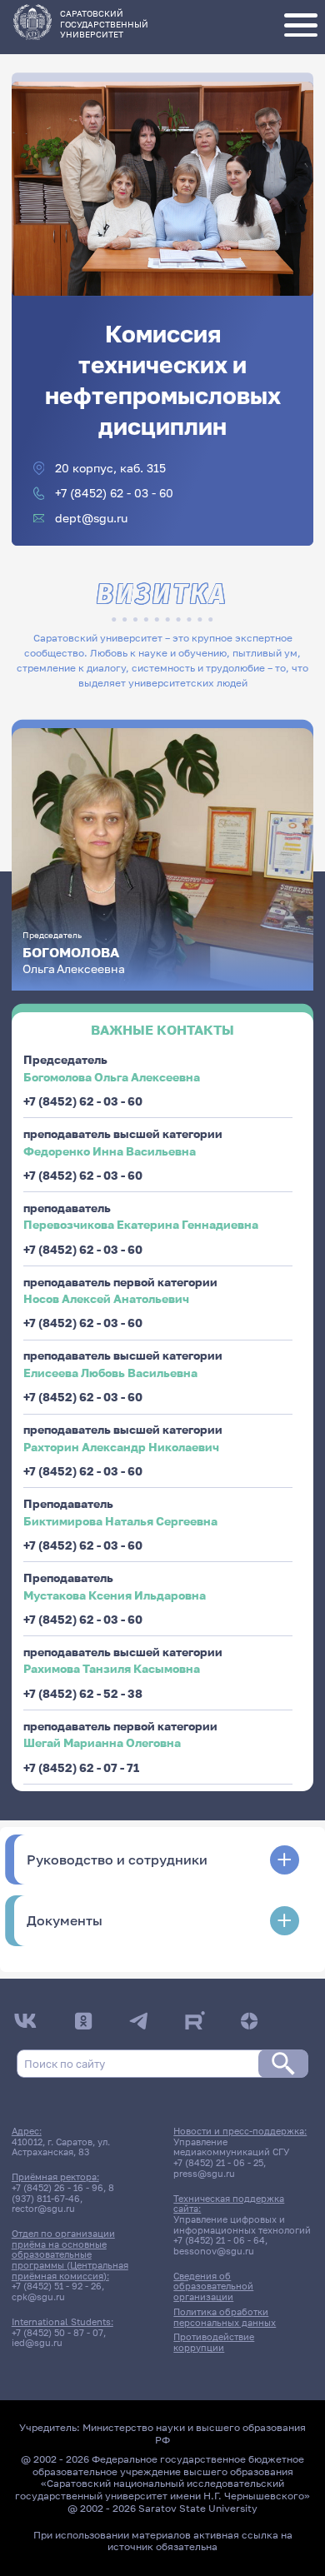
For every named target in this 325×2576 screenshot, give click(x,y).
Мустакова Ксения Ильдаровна (115, 1595)
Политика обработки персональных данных (225, 2317)
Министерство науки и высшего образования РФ (194, 2434)
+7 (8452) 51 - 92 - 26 (57, 2286)
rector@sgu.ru (43, 2209)
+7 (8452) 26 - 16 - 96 (57, 2188)
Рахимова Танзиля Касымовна (112, 1668)
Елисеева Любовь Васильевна (110, 1373)
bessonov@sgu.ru (214, 2251)
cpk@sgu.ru (38, 2297)
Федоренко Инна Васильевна (110, 1151)
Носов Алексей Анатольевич (106, 1298)
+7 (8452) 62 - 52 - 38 (83, 1693)
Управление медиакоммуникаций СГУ (231, 2147)
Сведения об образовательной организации (213, 2286)
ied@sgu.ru (37, 2343)
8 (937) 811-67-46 (63, 2193)
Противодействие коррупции (214, 2342)
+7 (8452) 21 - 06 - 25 (218, 2163)
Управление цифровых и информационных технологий (242, 2225)
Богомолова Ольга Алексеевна (112, 1077)
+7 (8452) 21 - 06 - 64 (219, 2240)
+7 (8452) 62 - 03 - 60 (114, 493)
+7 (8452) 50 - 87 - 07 (57, 2333)
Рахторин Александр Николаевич (121, 1447)
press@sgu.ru (204, 2174)
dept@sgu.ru (91, 518)
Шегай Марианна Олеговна (102, 1742)
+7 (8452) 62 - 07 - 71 (81, 1767)
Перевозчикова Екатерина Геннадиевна (141, 1224)
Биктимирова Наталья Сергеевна (120, 1521)
